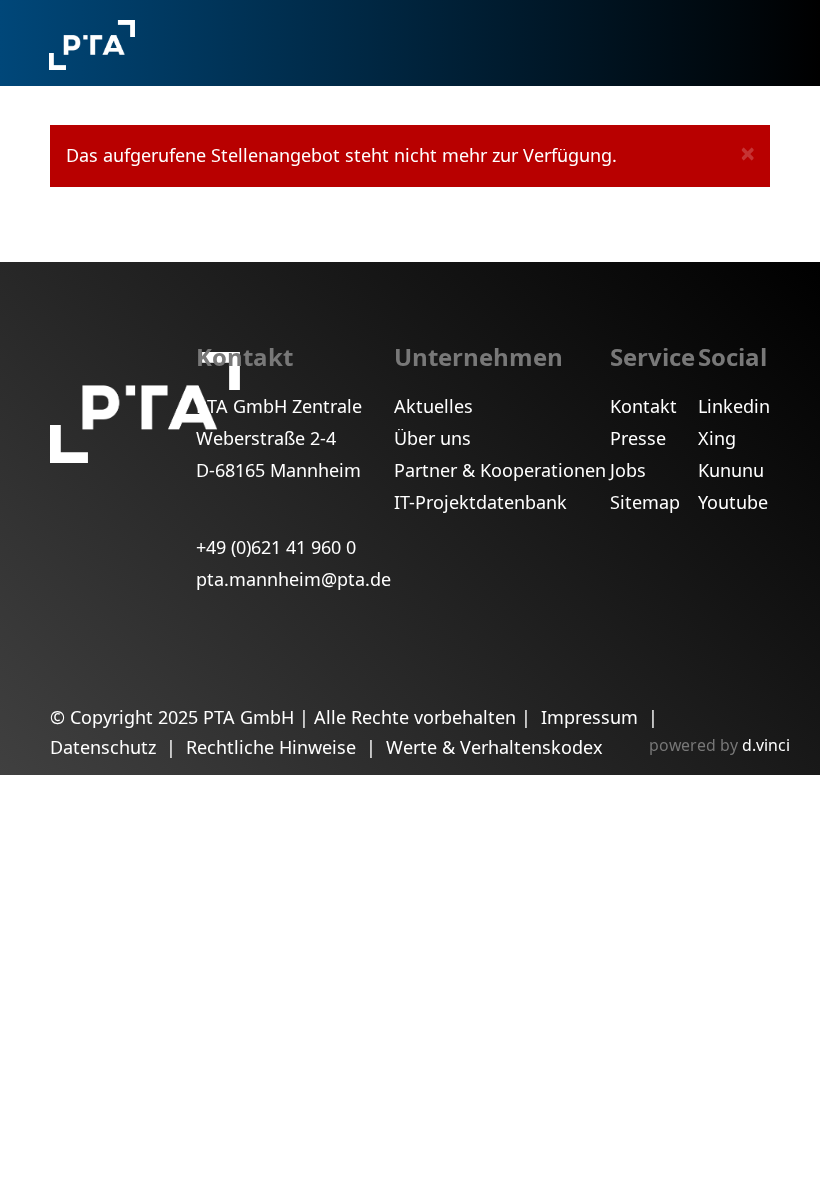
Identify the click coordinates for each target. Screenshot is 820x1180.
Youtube (733, 502)
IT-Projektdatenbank (480, 502)
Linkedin (734, 406)
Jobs (628, 470)
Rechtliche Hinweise (273, 747)
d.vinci (766, 745)
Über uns (432, 438)
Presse (638, 438)
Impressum (592, 717)
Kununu (731, 470)
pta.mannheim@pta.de (293, 579)
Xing (717, 438)
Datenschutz (105, 747)
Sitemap (645, 502)
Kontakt (643, 406)
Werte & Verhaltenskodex (494, 747)
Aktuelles (433, 406)
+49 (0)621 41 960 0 (276, 547)
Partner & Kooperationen (500, 470)
